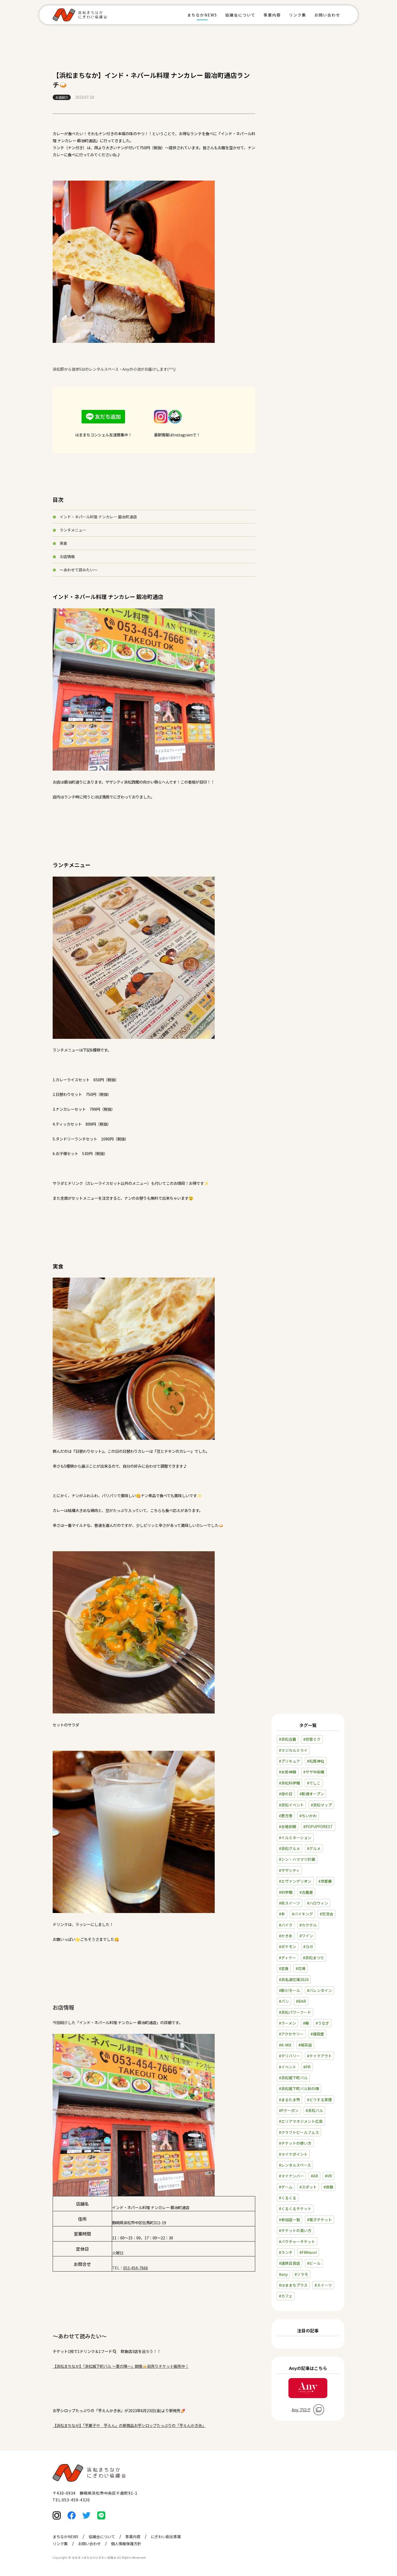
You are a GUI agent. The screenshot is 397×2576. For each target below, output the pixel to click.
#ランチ (286, 2252)
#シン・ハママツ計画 (297, 1859)
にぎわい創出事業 (166, 2537)
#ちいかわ (308, 1816)
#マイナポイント (293, 2154)
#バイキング (302, 1914)
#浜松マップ (321, 1805)
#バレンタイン (319, 1990)
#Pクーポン (289, 2110)
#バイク (286, 1925)
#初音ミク (312, 1739)
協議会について (240, 15)
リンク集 (298, 15)
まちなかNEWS (202, 15)
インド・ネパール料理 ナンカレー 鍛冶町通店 (98, 517)
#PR (307, 2067)
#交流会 (327, 1914)
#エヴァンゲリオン (295, 1881)
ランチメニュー (73, 530)
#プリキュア (290, 1761)
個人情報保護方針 (126, 2544)
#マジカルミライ (293, 1750)
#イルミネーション (295, 1838)
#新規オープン (312, 1794)
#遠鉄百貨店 (290, 2263)
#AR (314, 2176)
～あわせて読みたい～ (79, 570)
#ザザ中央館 (314, 1772)
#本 (282, 1914)
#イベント (288, 2067)
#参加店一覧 (290, 2220)
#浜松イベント (291, 1805)
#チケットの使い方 (295, 2143)
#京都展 (325, 1881)
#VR (328, 2176)
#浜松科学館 (290, 1783)
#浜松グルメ (290, 1848)
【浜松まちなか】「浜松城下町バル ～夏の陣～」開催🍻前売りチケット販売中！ (121, 2366)
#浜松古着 (288, 1739)
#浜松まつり (314, 1958)
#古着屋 (306, 1892)
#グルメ (314, 1848)
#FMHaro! (308, 2252)
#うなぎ (322, 2023)
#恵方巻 (286, 1816)
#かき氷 (286, 1936)
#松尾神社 (316, 1761)
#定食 (284, 1968)
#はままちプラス (293, 2285)
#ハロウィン (318, 1903)
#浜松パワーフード (295, 2012)
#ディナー (287, 1958)
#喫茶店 (305, 2045)
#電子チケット (319, 2220)
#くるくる (288, 2198)
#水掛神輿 (288, 1772)
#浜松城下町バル (293, 2078)
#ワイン (306, 1936)
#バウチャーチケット (297, 2242)
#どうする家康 (319, 2100)
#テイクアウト (319, 2056)
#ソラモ (301, 2274)
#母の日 (286, 1794)
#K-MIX (285, 2045)
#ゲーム (286, 2187)
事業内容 (272, 15)
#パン (284, 2001)
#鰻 (306, 2023)
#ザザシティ (289, 1870)
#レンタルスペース (295, 2165)
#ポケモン (288, 1947)
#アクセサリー (291, 2034)
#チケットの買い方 (295, 2230)
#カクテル (308, 1925)
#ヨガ (308, 1947)
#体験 (328, 2187)
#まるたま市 (290, 2100)
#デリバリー (290, 2056)
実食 (63, 543)
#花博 (301, 1968)
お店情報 (67, 556)
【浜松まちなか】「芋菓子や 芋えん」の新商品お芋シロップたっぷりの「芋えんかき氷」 (129, 2425)
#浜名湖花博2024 (294, 1980)
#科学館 (286, 1892)
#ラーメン (287, 2023)
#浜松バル (314, 2110)
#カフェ (286, 2296)
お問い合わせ (327, 15)
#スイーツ (323, 2285)
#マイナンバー (291, 2176)
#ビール (314, 2263)
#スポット (308, 2187)
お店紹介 (62, 97)
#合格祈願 (288, 1826)
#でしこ (314, 1783)
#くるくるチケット (295, 2209)
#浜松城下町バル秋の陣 (299, 2088)
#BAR (301, 2001)
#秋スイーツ (290, 1903)
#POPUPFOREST (318, 1826)
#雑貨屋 (317, 2034)
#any (283, 2274)
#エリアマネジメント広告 (301, 2121)
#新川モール (290, 1990)
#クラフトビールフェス (299, 2132)
